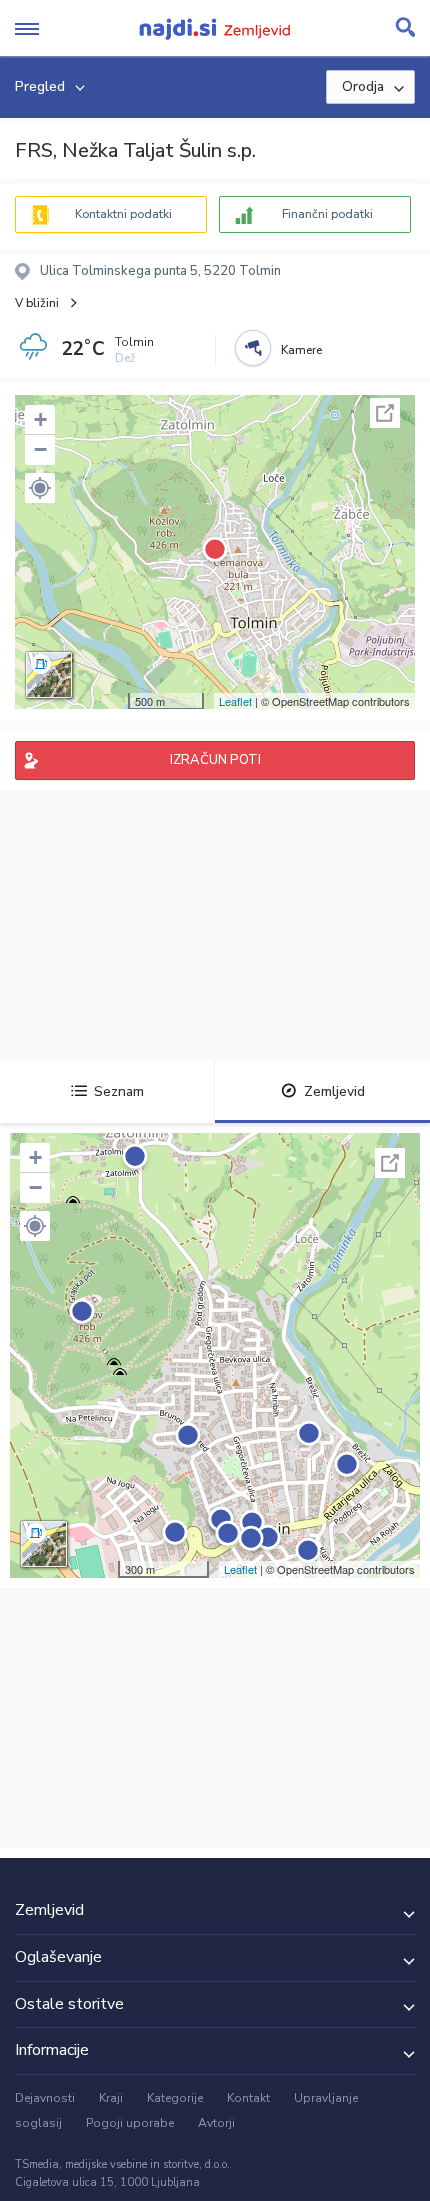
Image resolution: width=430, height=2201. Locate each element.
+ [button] (40, 419)
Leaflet (235, 701)
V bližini (37, 303)
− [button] (40, 449)
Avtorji (216, 2123)
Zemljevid (334, 1091)
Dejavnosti (45, 2098)
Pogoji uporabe (130, 2123)
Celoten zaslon (385, 413)
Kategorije (175, 2098)
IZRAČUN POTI (215, 760)
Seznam (119, 1091)
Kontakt (248, 2098)
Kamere (301, 350)
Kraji (111, 2098)
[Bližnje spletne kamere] (253, 348)
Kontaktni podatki (123, 214)
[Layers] (49, 675)
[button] (40, 488)
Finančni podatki (327, 214)
